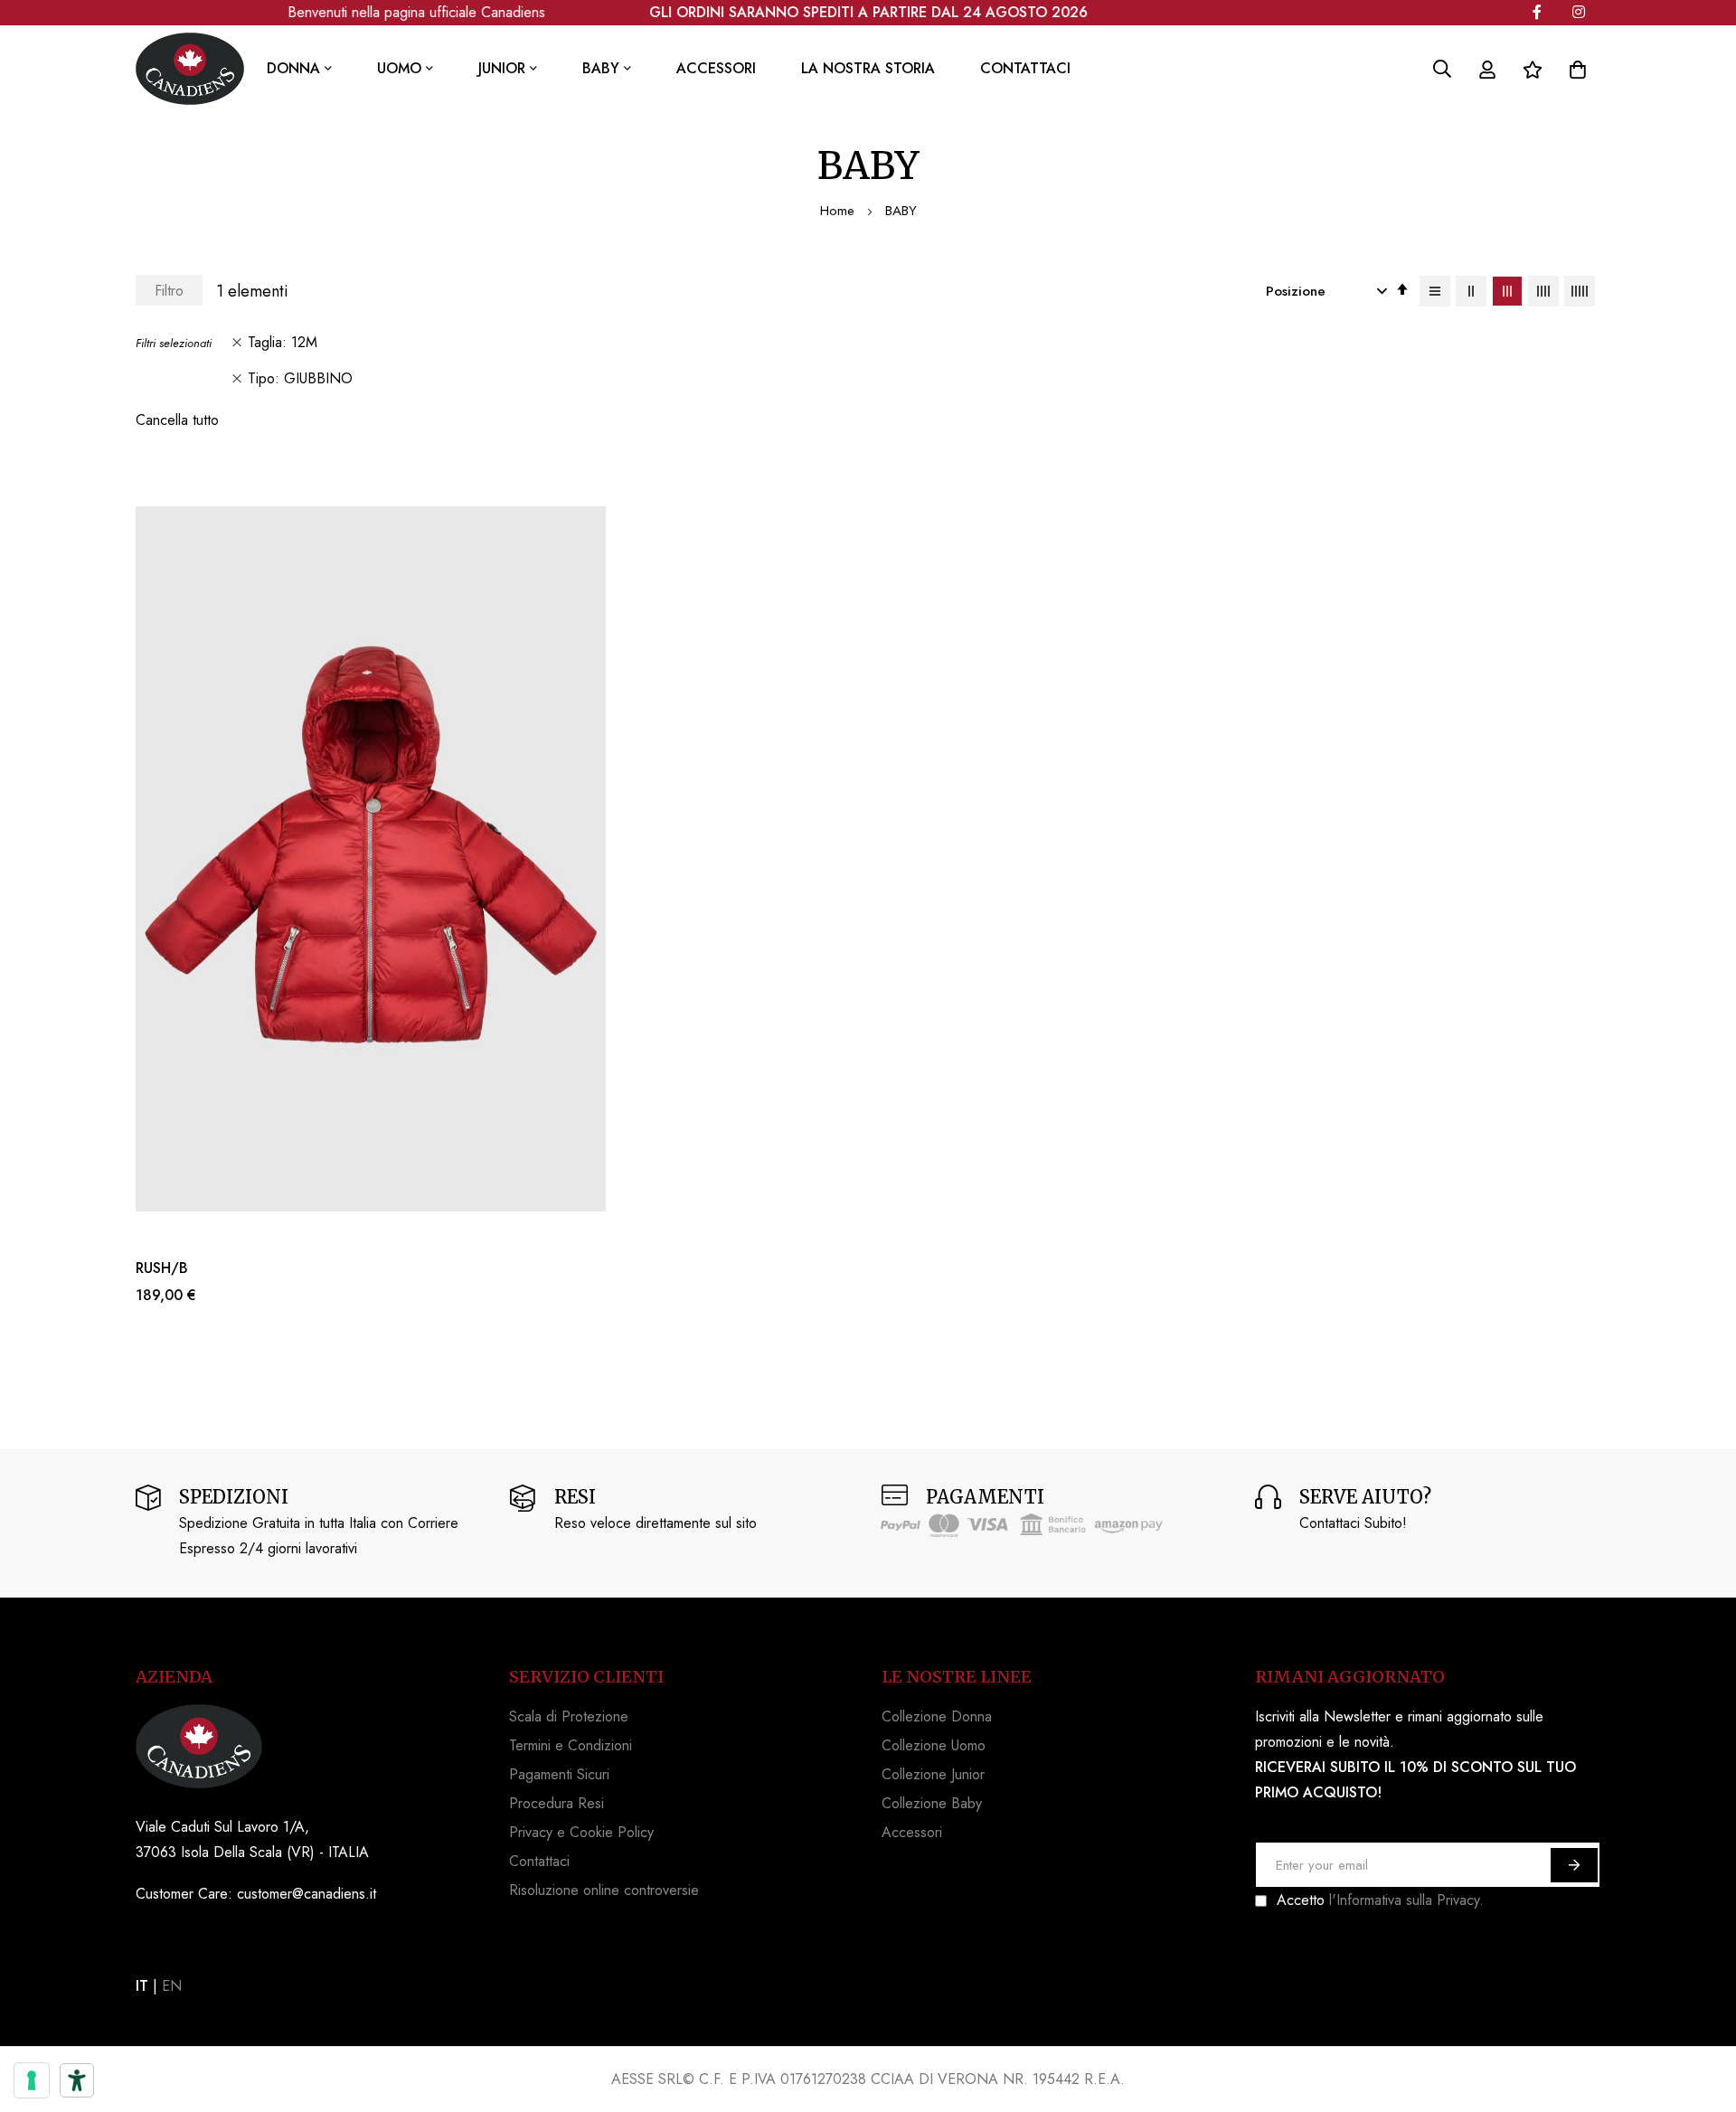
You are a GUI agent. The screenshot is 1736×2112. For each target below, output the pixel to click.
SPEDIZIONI (234, 1497)
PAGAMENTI (985, 1497)
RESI (575, 1497)
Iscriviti (1574, 1865)
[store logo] (190, 69)
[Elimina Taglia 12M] (237, 343)
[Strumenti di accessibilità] (77, 2080)
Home (840, 211)
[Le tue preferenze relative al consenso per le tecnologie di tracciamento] (32, 2080)
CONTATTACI (1025, 68)
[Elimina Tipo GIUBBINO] (237, 379)
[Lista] (1435, 291)
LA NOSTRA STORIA (868, 68)
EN (172, 1986)
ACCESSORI (716, 68)
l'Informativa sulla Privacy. (1406, 1900)
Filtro (169, 291)
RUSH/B (162, 1268)
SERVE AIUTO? (1365, 1497)
